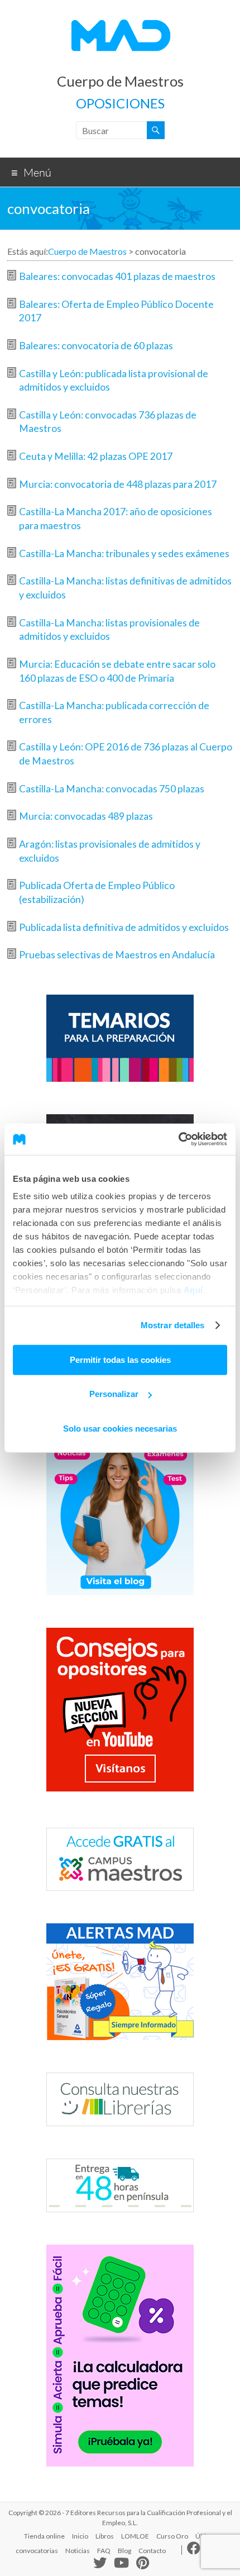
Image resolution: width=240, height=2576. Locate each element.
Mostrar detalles (173, 1325)
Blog (124, 2551)
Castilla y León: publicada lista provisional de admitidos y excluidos (114, 381)
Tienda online (44, 2536)
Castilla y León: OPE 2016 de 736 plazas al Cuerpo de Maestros (126, 754)
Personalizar (114, 1394)
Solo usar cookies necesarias (120, 1428)
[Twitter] (100, 2565)
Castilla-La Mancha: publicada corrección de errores (114, 712)
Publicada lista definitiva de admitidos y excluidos (124, 927)
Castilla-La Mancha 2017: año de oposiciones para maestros (116, 519)
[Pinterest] (143, 2564)
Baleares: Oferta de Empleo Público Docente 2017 (116, 311)
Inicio (80, 2536)
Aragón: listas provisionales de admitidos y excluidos (110, 851)
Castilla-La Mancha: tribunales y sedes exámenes (124, 553)
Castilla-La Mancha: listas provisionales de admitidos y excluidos (109, 630)
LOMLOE (135, 2536)
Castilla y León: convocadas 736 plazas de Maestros (108, 422)
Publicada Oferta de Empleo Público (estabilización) (97, 892)
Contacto (152, 2551)
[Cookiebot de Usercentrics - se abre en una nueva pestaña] (178, 1139)
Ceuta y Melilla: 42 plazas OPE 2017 (96, 456)
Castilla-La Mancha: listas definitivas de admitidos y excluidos (125, 588)
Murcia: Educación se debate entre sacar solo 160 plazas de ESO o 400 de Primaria (117, 671)
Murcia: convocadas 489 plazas (86, 816)
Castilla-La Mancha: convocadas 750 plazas (112, 789)
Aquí (193, 1290)
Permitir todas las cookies (120, 1359)
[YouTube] (121, 2564)
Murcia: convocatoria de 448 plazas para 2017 (118, 484)
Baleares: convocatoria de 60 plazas (96, 346)
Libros (105, 2536)
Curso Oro (172, 2536)
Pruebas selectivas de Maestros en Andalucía (117, 955)
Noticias (78, 2551)
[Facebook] (194, 2551)
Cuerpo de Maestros (120, 81)
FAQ (104, 2551)
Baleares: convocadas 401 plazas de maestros (117, 276)
